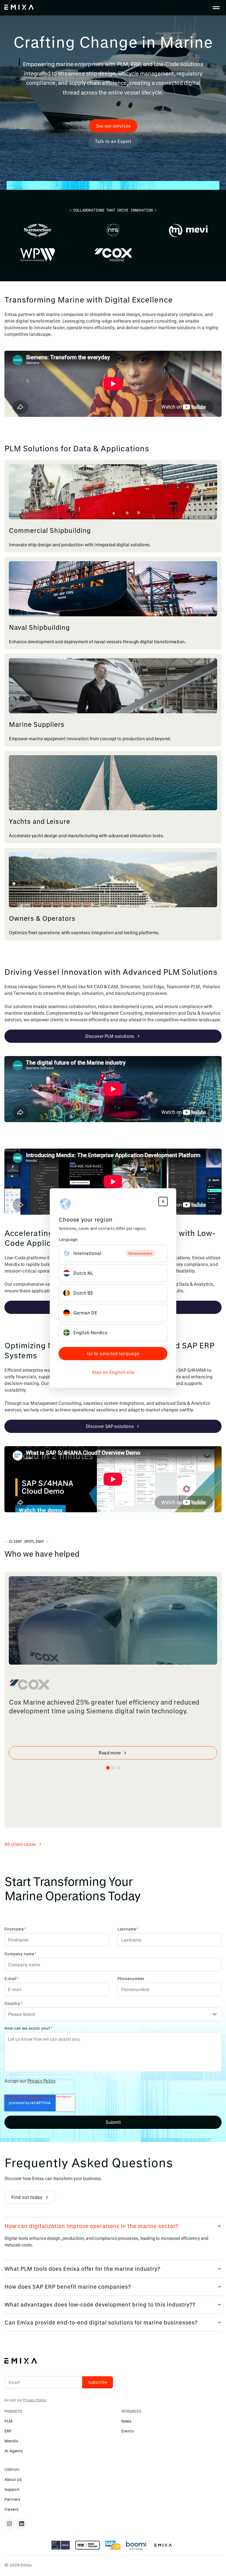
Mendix (11, 2441)
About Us (13, 2479)
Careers (12, 2509)
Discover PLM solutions (110, 1036)
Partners (12, 2499)
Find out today (27, 2197)
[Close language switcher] (163, 1201)
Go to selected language (113, 1353)
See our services (113, 126)
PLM (8, 2421)
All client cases (20, 1844)
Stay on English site (113, 1372)
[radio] (113, 1253)
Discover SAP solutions (110, 1426)
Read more (110, 1753)
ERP (8, 2431)
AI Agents (14, 2451)
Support (12, 2489)
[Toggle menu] (216, 8)
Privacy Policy (41, 2081)
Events (127, 2431)
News (126, 2421)
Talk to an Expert (113, 141)
